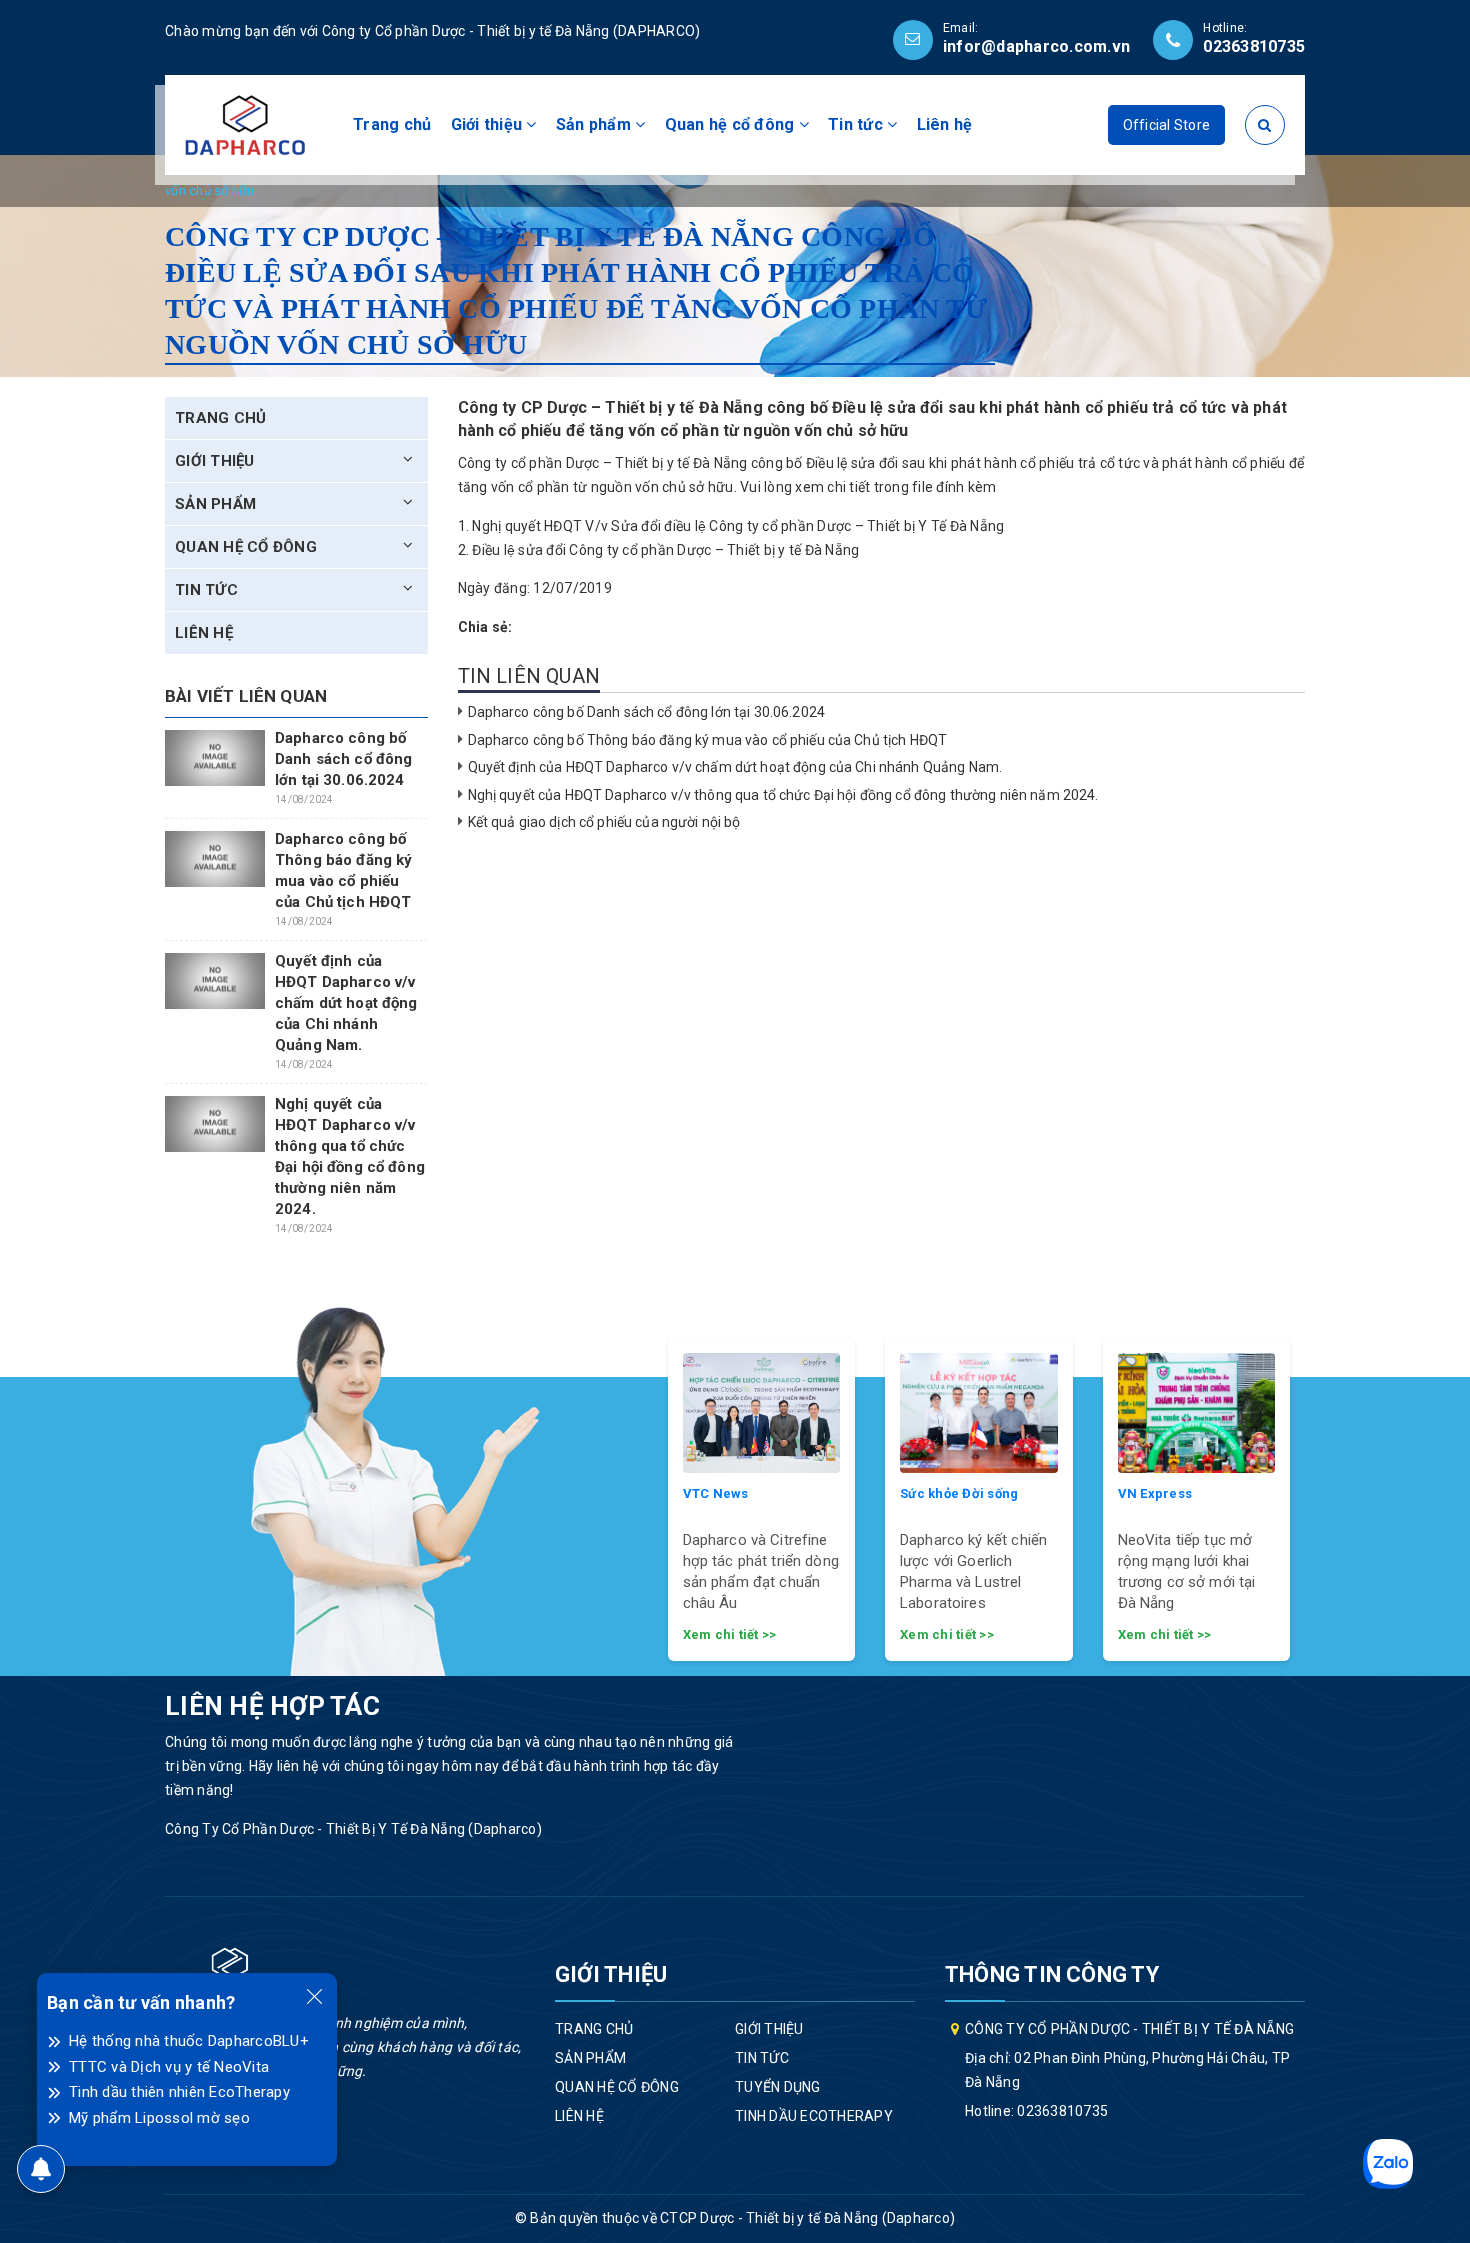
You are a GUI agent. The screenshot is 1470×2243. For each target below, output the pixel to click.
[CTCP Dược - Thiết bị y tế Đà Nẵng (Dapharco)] (245, 124)
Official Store (1167, 125)
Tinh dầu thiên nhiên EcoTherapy (179, 2092)
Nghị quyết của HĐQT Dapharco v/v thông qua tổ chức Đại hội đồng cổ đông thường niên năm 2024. (783, 795)
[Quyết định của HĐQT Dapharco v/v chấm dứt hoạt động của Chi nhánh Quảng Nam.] (215, 981)
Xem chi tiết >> (730, 1634)
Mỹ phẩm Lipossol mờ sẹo (159, 2118)
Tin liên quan (529, 676)
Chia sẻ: (485, 627)
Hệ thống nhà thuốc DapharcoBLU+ (189, 2041)
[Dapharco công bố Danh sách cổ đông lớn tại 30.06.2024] (215, 758)
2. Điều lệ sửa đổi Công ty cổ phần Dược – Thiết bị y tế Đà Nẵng (659, 550)
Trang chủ (392, 124)
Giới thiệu (489, 124)
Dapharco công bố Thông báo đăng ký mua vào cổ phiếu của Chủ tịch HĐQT (708, 740)
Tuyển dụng (778, 2087)
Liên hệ (945, 124)
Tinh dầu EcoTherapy (814, 2116)
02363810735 (1254, 46)
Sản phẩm (595, 124)
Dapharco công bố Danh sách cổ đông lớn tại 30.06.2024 (646, 712)
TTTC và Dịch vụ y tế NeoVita (169, 2067)
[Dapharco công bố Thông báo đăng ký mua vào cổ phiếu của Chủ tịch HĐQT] (215, 859)
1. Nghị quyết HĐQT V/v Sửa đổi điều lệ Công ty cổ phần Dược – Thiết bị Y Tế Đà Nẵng (731, 526)
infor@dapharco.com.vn (1036, 46)
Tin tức (857, 124)
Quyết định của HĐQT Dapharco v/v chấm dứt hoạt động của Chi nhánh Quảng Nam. (735, 767)
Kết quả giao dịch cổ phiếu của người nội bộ (604, 822)
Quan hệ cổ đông (732, 124)
